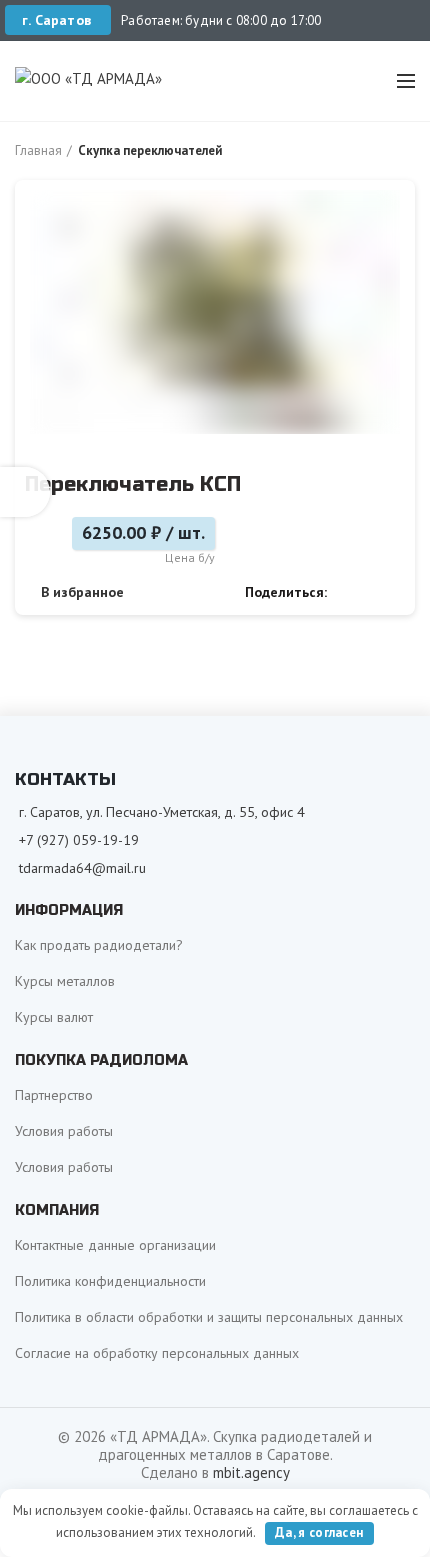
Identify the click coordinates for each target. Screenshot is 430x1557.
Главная (38, 150)
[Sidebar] (25, 492)
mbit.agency (251, 1472)
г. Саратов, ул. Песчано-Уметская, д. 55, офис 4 (162, 812)
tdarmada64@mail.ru (82, 868)
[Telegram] (393, 592)
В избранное (82, 592)
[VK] (370, 592)
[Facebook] (347, 592)
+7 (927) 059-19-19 (79, 840)
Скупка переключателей (150, 150)
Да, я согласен (319, 1532)
